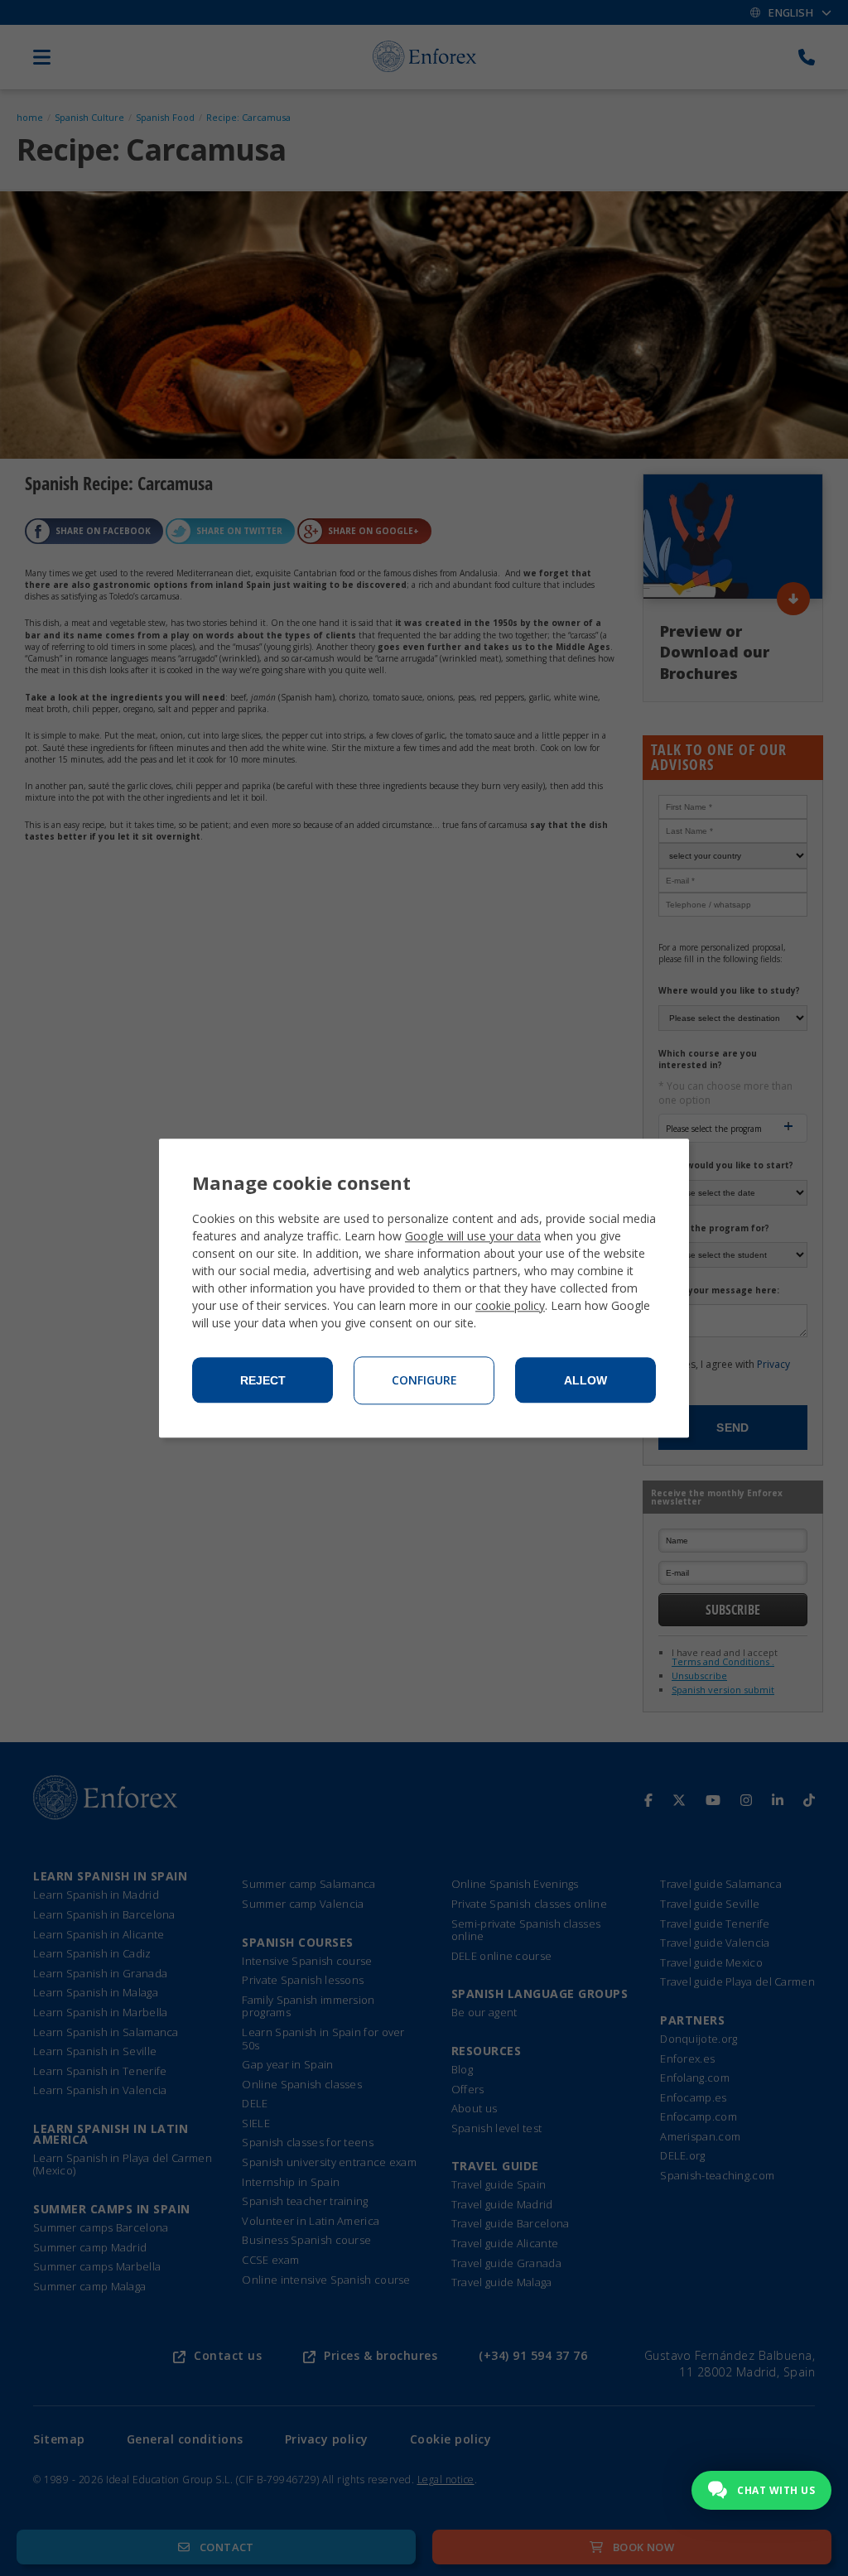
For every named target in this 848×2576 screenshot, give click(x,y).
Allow (585, 1380)
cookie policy (510, 1305)
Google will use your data (473, 1236)
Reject (263, 1380)
